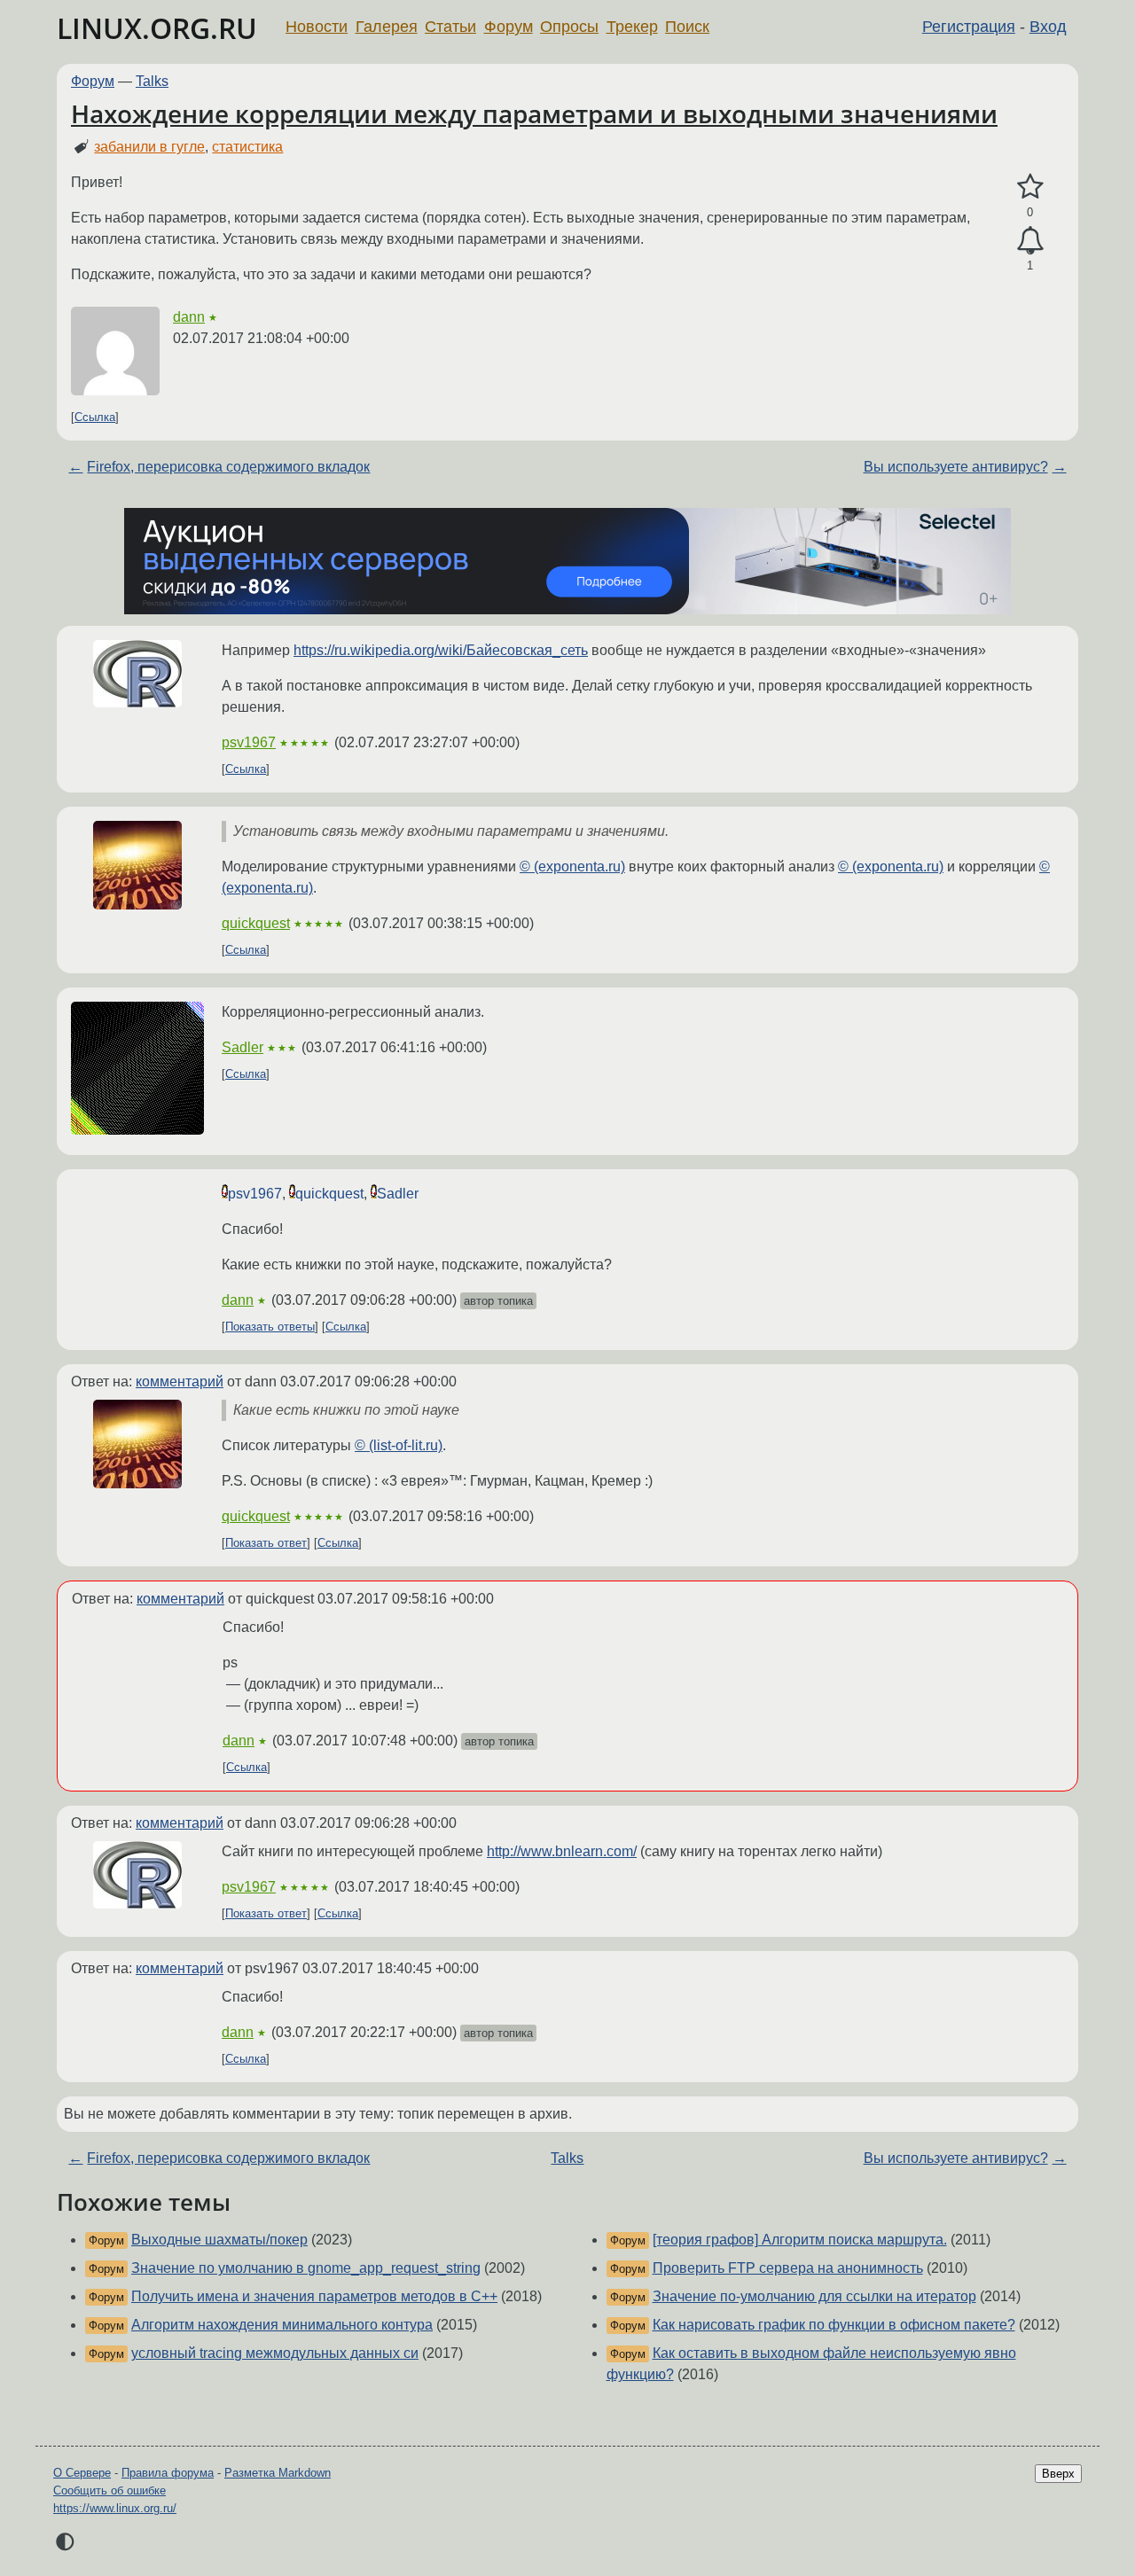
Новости (317, 27)
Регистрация (969, 27)
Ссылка (95, 417)
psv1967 (249, 742)
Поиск (687, 27)
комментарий (180, 1382)
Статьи (450, 27)
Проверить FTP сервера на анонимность (788, 2268)
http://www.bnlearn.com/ (562, 1851)
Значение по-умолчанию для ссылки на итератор (814, 2296)
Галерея (387, 27)
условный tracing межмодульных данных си (275, 2353)
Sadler (243, 1047)
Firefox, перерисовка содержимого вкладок (228, 467)
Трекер (632, 27)
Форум (509, 27)
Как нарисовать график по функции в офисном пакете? (834, 2325)
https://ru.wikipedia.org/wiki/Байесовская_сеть (441, 650)
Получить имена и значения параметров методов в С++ (314, 2296)
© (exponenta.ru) (572, 866)
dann (189, 317)
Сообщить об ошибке (110, 2490)
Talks (152, 81)
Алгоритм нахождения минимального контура (282, 2325)
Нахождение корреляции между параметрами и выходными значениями (534, 113)
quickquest (256, 923)
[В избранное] (1030, 187)
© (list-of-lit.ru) (399, 1445)
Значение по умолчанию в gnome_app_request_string (306, 2268)
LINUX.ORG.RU (157, 28)
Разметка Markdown (278, 2473)
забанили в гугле (149, 147)
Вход (1048, 27)
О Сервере (82, 2473)
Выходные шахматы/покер (219, 2240)
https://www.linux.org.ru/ (115, 2508)
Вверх (1058, 2474)
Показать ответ (266, 1543)
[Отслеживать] (1030, 241)
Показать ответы (270, 1327)
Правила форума (168, 2473)
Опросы (569, 27)
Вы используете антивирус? (956, 467)
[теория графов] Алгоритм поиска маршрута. (800, 2240)
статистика (247, 147)
